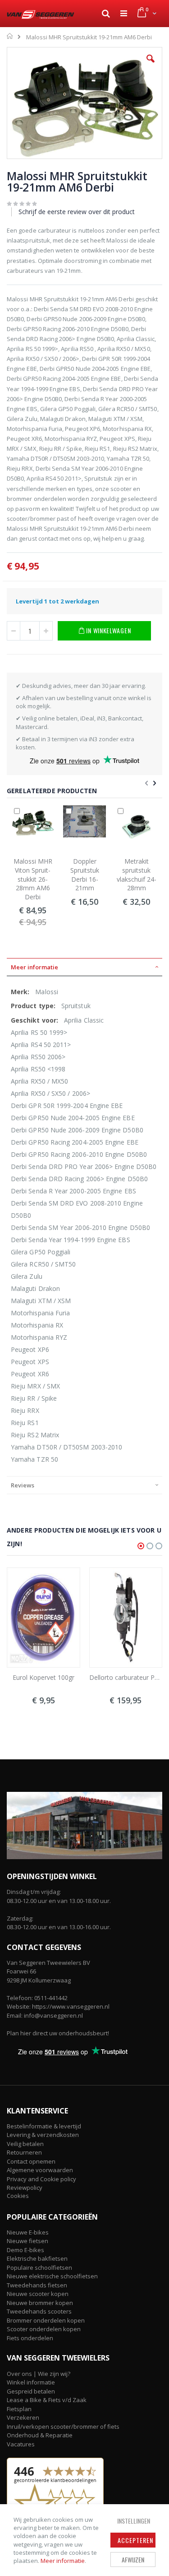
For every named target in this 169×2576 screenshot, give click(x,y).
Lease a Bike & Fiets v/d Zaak (47, 2400)
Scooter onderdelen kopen (44, 2329)
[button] (151, 65)
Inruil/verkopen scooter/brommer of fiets (63, 2426)
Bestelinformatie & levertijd (44, 2126)
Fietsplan (19, 2409)
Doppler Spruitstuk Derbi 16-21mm (85, 874)
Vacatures (21, 2444)
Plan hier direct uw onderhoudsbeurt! (58, 2033)
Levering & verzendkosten (43, 2135)
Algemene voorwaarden (40, 2170)
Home (10, 36)
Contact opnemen (31, 2161)
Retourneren (24, 2152)
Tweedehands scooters (39, 2311)
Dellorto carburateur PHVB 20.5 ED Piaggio (126, 1677)
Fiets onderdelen (30, 2338)
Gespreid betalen (31, 2391)
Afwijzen (133, 2560)
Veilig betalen (25, 2144)
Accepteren (135, 2540)
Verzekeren (23, 2417)
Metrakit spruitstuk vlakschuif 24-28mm (137, 874)
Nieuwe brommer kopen (40, 2303)
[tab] (84, 967)
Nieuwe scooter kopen (38, 2294)
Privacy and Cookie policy (41, 2179)
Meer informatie (63, 2561)
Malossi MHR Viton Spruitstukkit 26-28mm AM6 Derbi (33, 879)
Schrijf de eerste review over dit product (77, 212)
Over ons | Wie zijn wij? (39, 2374)
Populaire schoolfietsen (39, 2267)
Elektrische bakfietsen (37, 2258)
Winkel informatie (31, 2382)
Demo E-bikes (25, 2250)
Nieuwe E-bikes (28, 2232)
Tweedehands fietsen (37, 2285)
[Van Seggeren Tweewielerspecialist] (41, 14)
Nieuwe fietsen (27, 2241)
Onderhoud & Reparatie (40, 2435)
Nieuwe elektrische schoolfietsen (52, 2276)
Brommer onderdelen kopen (46, 2320)
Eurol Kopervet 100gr (43, 1677)
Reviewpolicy (25, 2188)
